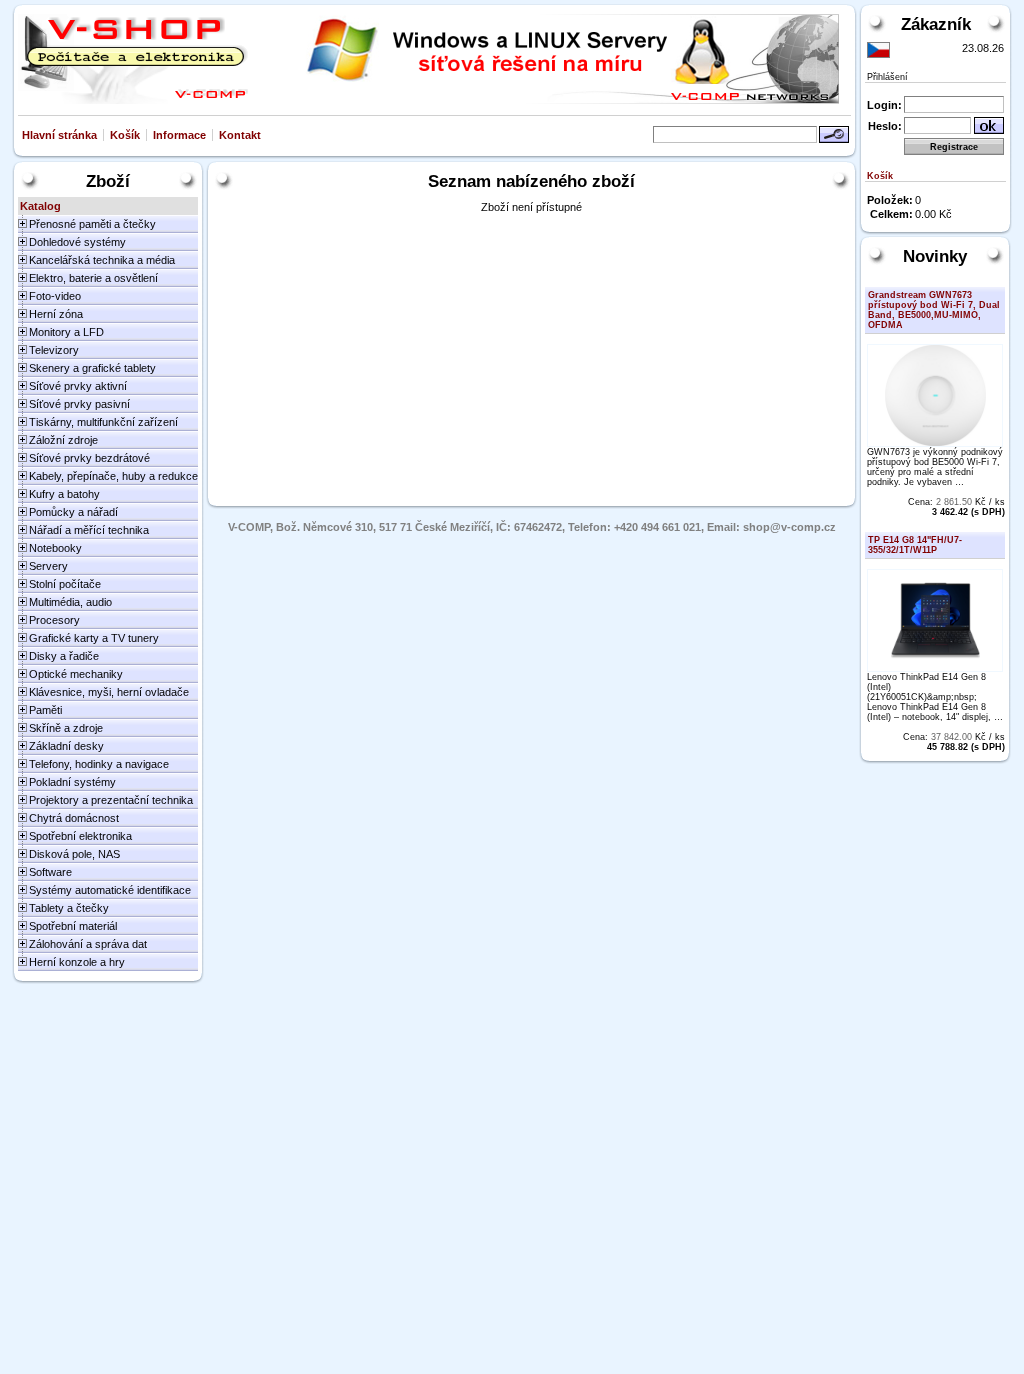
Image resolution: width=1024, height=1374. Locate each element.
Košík (125, 135)
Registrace (954, 147)
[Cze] (878, 50)
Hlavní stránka (59, 135)
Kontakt (240, 135)
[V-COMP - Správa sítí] (549, 59)
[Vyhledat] (834, 134)
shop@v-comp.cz (789, 527)
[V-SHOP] (133, 59)
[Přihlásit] (989, 125)
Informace (179, 135)
